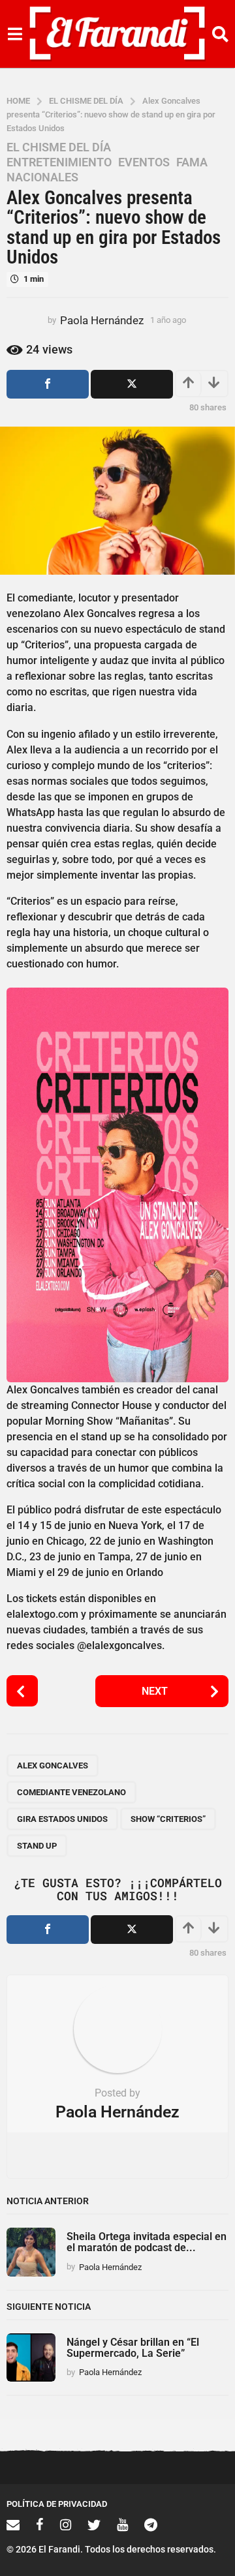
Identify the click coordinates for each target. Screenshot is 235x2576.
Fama (192, 162)
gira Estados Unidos (62, 1819)
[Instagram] (66, 2524)
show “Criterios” (168, 1819)
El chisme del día (59, 147)
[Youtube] (122, 2524)
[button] (15, 34)
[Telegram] (151, 2524)
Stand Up (37, 1846)
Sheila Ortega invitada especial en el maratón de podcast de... (147, 2242)
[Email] (13, 2524)
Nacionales (42, 177)
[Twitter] (94, 2524)
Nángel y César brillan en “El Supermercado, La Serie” (133, 2348)
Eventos (144, 162)
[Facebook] (40, 2524)
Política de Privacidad (57, 2504)
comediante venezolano (71, 1792)
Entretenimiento (59, 162)
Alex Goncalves (53, 1765)
